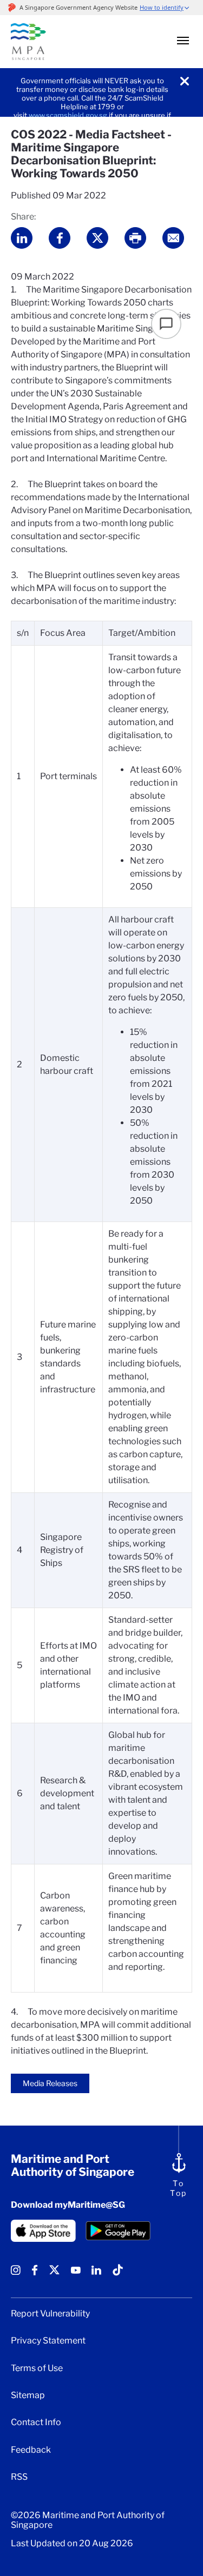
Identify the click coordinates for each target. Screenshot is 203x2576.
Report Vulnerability (50, 2314)
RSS (19, 2477)
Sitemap (28, 2395)
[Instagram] (16, 2274)
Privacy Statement (48, 2341)
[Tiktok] (118, 2274)
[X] (54, 2274)
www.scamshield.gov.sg (68, 115)
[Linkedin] (96, 2274)
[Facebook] (35, 2274)
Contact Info (36, 2422)
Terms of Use (37, 2368)
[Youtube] (76, 2274)
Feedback (31, 2450)
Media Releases (50, 2083)
